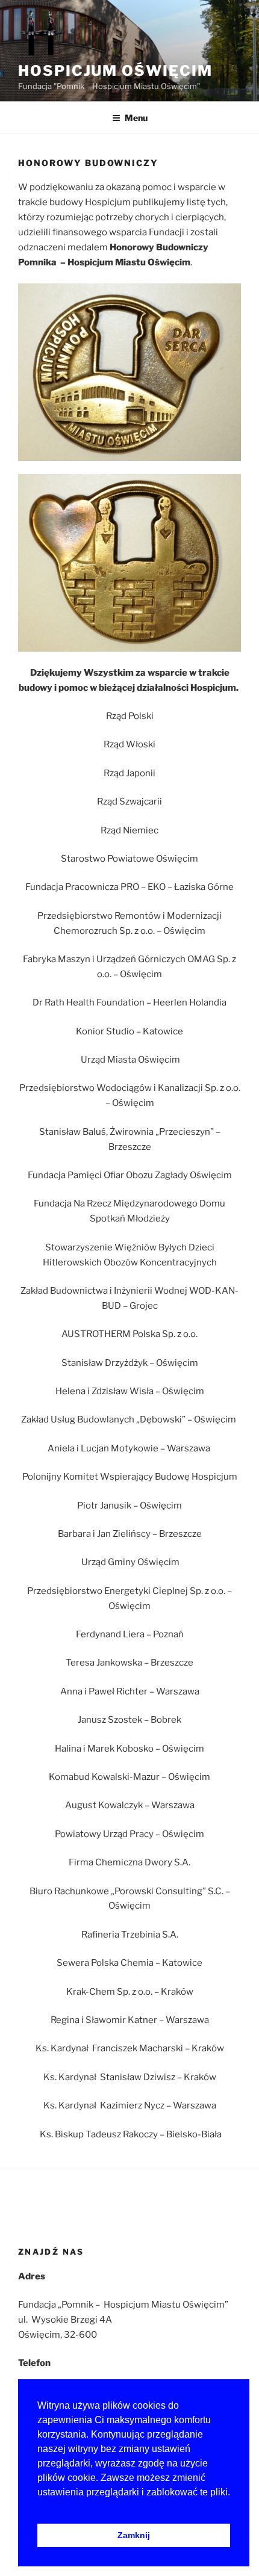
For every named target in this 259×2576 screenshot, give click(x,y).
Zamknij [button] (134, 2535)
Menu (136, 118)
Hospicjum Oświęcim (115, 71)
